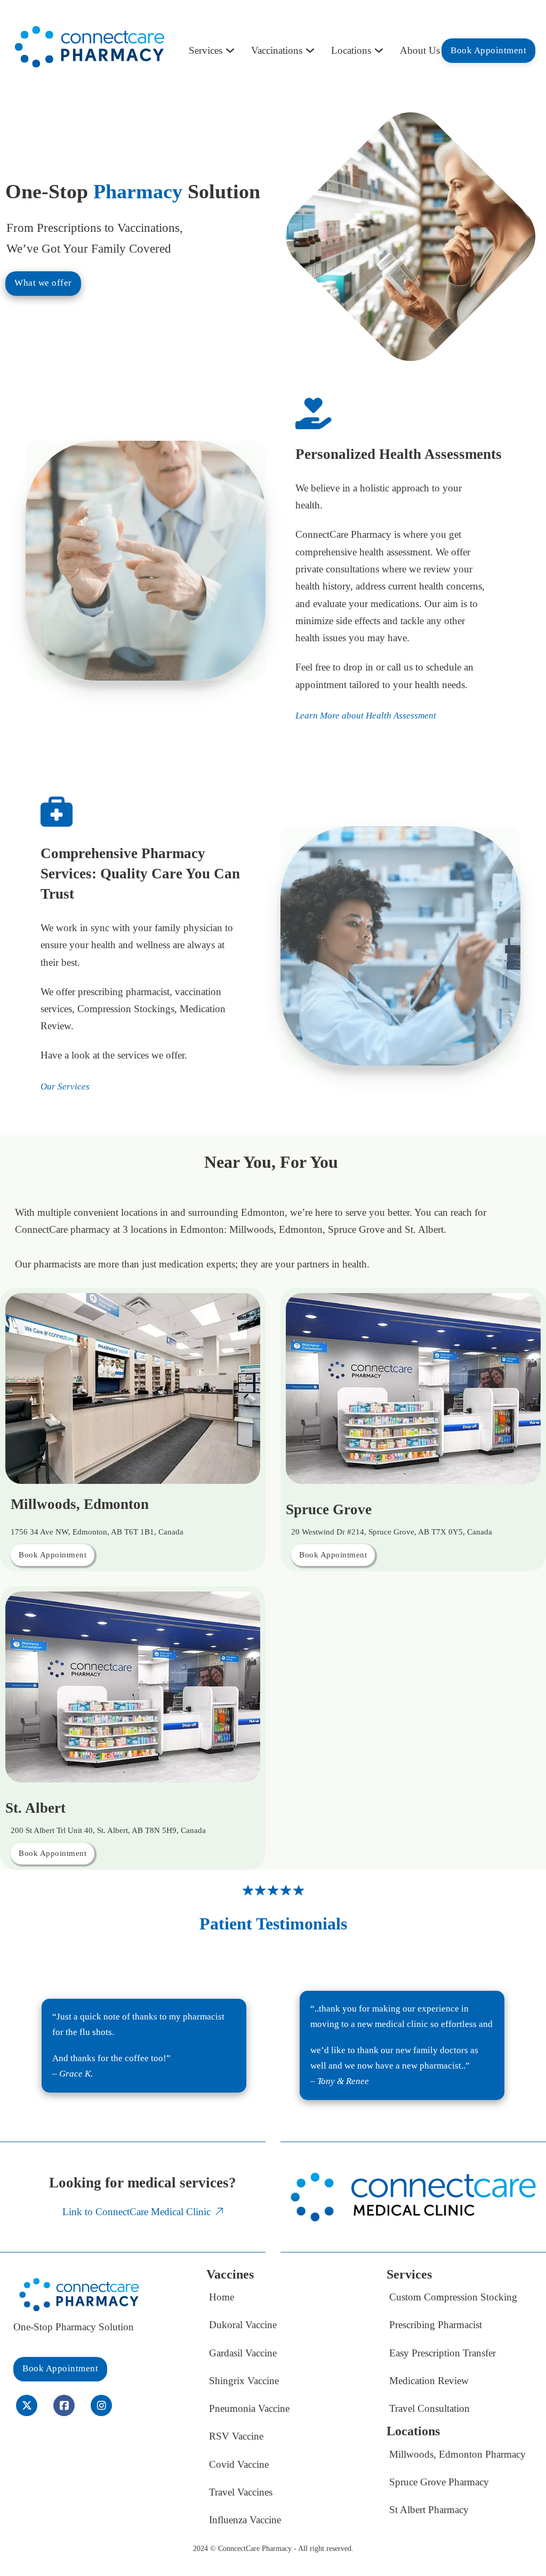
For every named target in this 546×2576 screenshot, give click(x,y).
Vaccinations (277, 50)
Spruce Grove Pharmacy (439, 2482)
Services (206, 50)
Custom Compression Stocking (453, 2297)
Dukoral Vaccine (243, 2325)
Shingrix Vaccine (244, 2381)
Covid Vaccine (239, 2464)
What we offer (43, 283)
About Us (420, 50)
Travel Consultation (429, 2408)
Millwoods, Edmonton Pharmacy (457, 2454)
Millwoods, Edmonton (80, 1504)
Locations (351, 50)
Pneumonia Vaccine (249, 2408)
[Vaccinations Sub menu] (310, 50)
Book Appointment (488, 50)
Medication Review (429, 2381)
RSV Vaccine (236, 2436)
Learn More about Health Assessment (366, 716)
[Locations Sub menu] (379, 50)
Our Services (65, 1087)
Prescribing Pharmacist (436, 2325)
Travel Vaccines (241, 2492)
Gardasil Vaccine (243, 2353)
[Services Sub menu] (230, 50)
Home (222, 2297)
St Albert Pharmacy (429, 2510)
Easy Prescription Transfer (443, 2353)
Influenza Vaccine (245, 2520)
